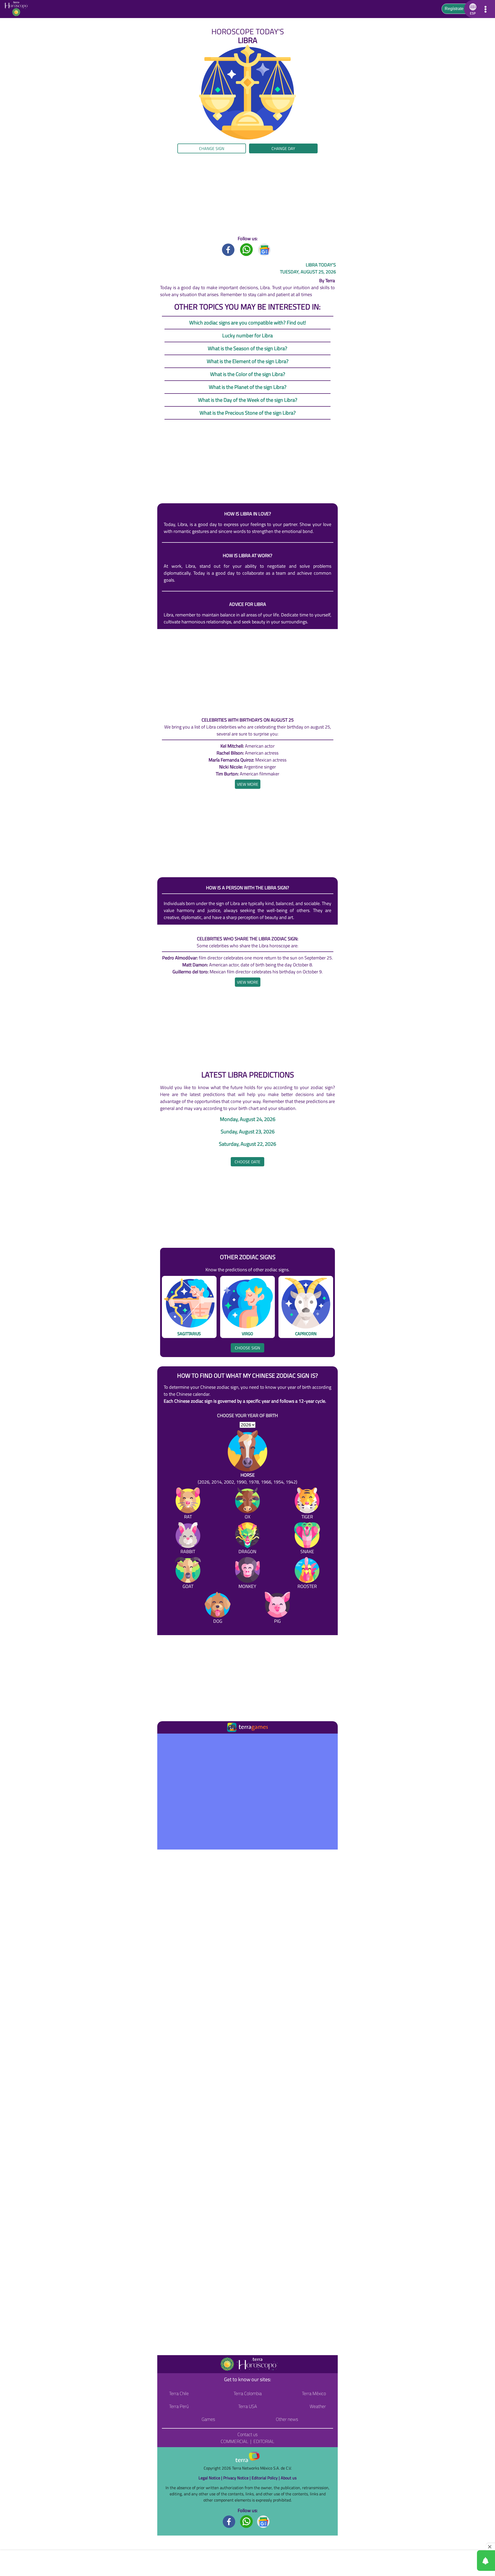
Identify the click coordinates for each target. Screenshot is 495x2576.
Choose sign (247, 1348)
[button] (49, 161)
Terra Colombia (248, 2393)
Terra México (314, 2393)
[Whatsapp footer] (246, 2521)
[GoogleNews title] (265, 249)
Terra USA (248, 2406)
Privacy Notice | (237, 2478)
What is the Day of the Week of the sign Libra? (248, 400)
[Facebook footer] (229, 2521)
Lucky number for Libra (247, 335)
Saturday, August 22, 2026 (247, 1144)
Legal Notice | (211, 2478)
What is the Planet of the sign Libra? (248, 387)
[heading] (248, 784)
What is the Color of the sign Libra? (248, 374)
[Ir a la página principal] (166, 1740)
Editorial (264, 2441)
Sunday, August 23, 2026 (248, 1132)
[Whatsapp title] (246, 249)
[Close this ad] (490, 2547)
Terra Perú (179, 2406)
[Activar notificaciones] (463, 2561)
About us (289, 2478)
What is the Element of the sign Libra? (248, 361)
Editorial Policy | (266, 2478)
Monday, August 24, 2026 (248, 1119)
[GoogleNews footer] (263, 2521)
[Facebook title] (228, 249)
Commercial (234, 2441)
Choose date (247, 1162)
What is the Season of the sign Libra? (247, 348)
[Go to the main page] (18, 9)
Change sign (212, 148)
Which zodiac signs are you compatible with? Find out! (248, 323)
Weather (318, 2406)
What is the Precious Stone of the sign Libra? (248, 413)
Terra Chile (179, 2393)
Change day (283, 148)
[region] (247, 194)
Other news (287, 2419)
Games (208, 2419)
